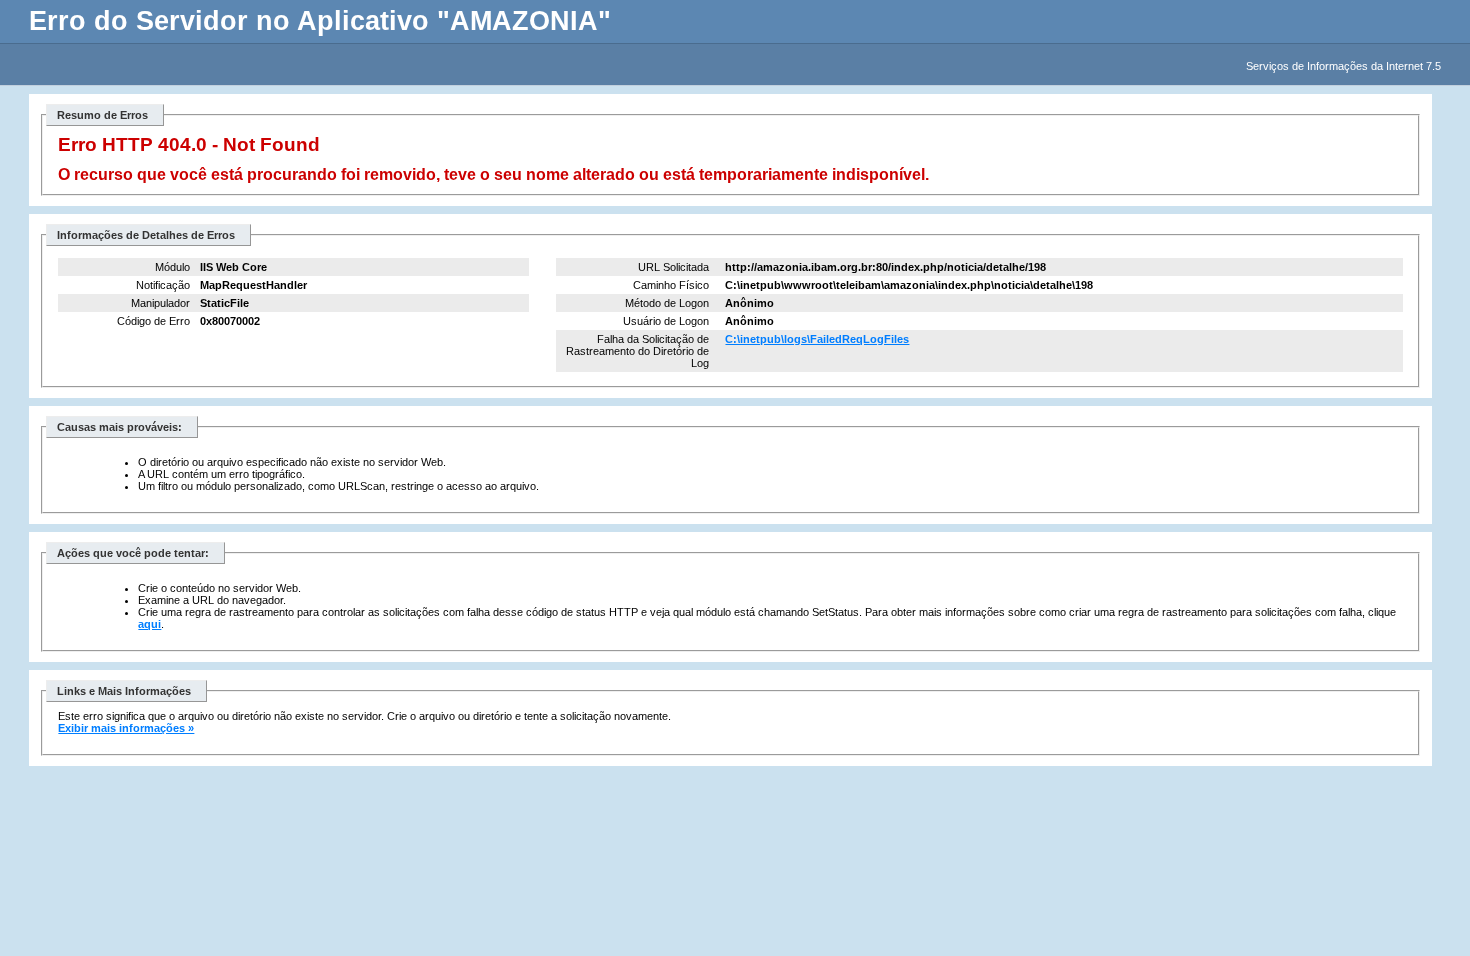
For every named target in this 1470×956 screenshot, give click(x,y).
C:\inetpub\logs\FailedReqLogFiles (817, 339)
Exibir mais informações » (126, 728)
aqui (149, 624)
